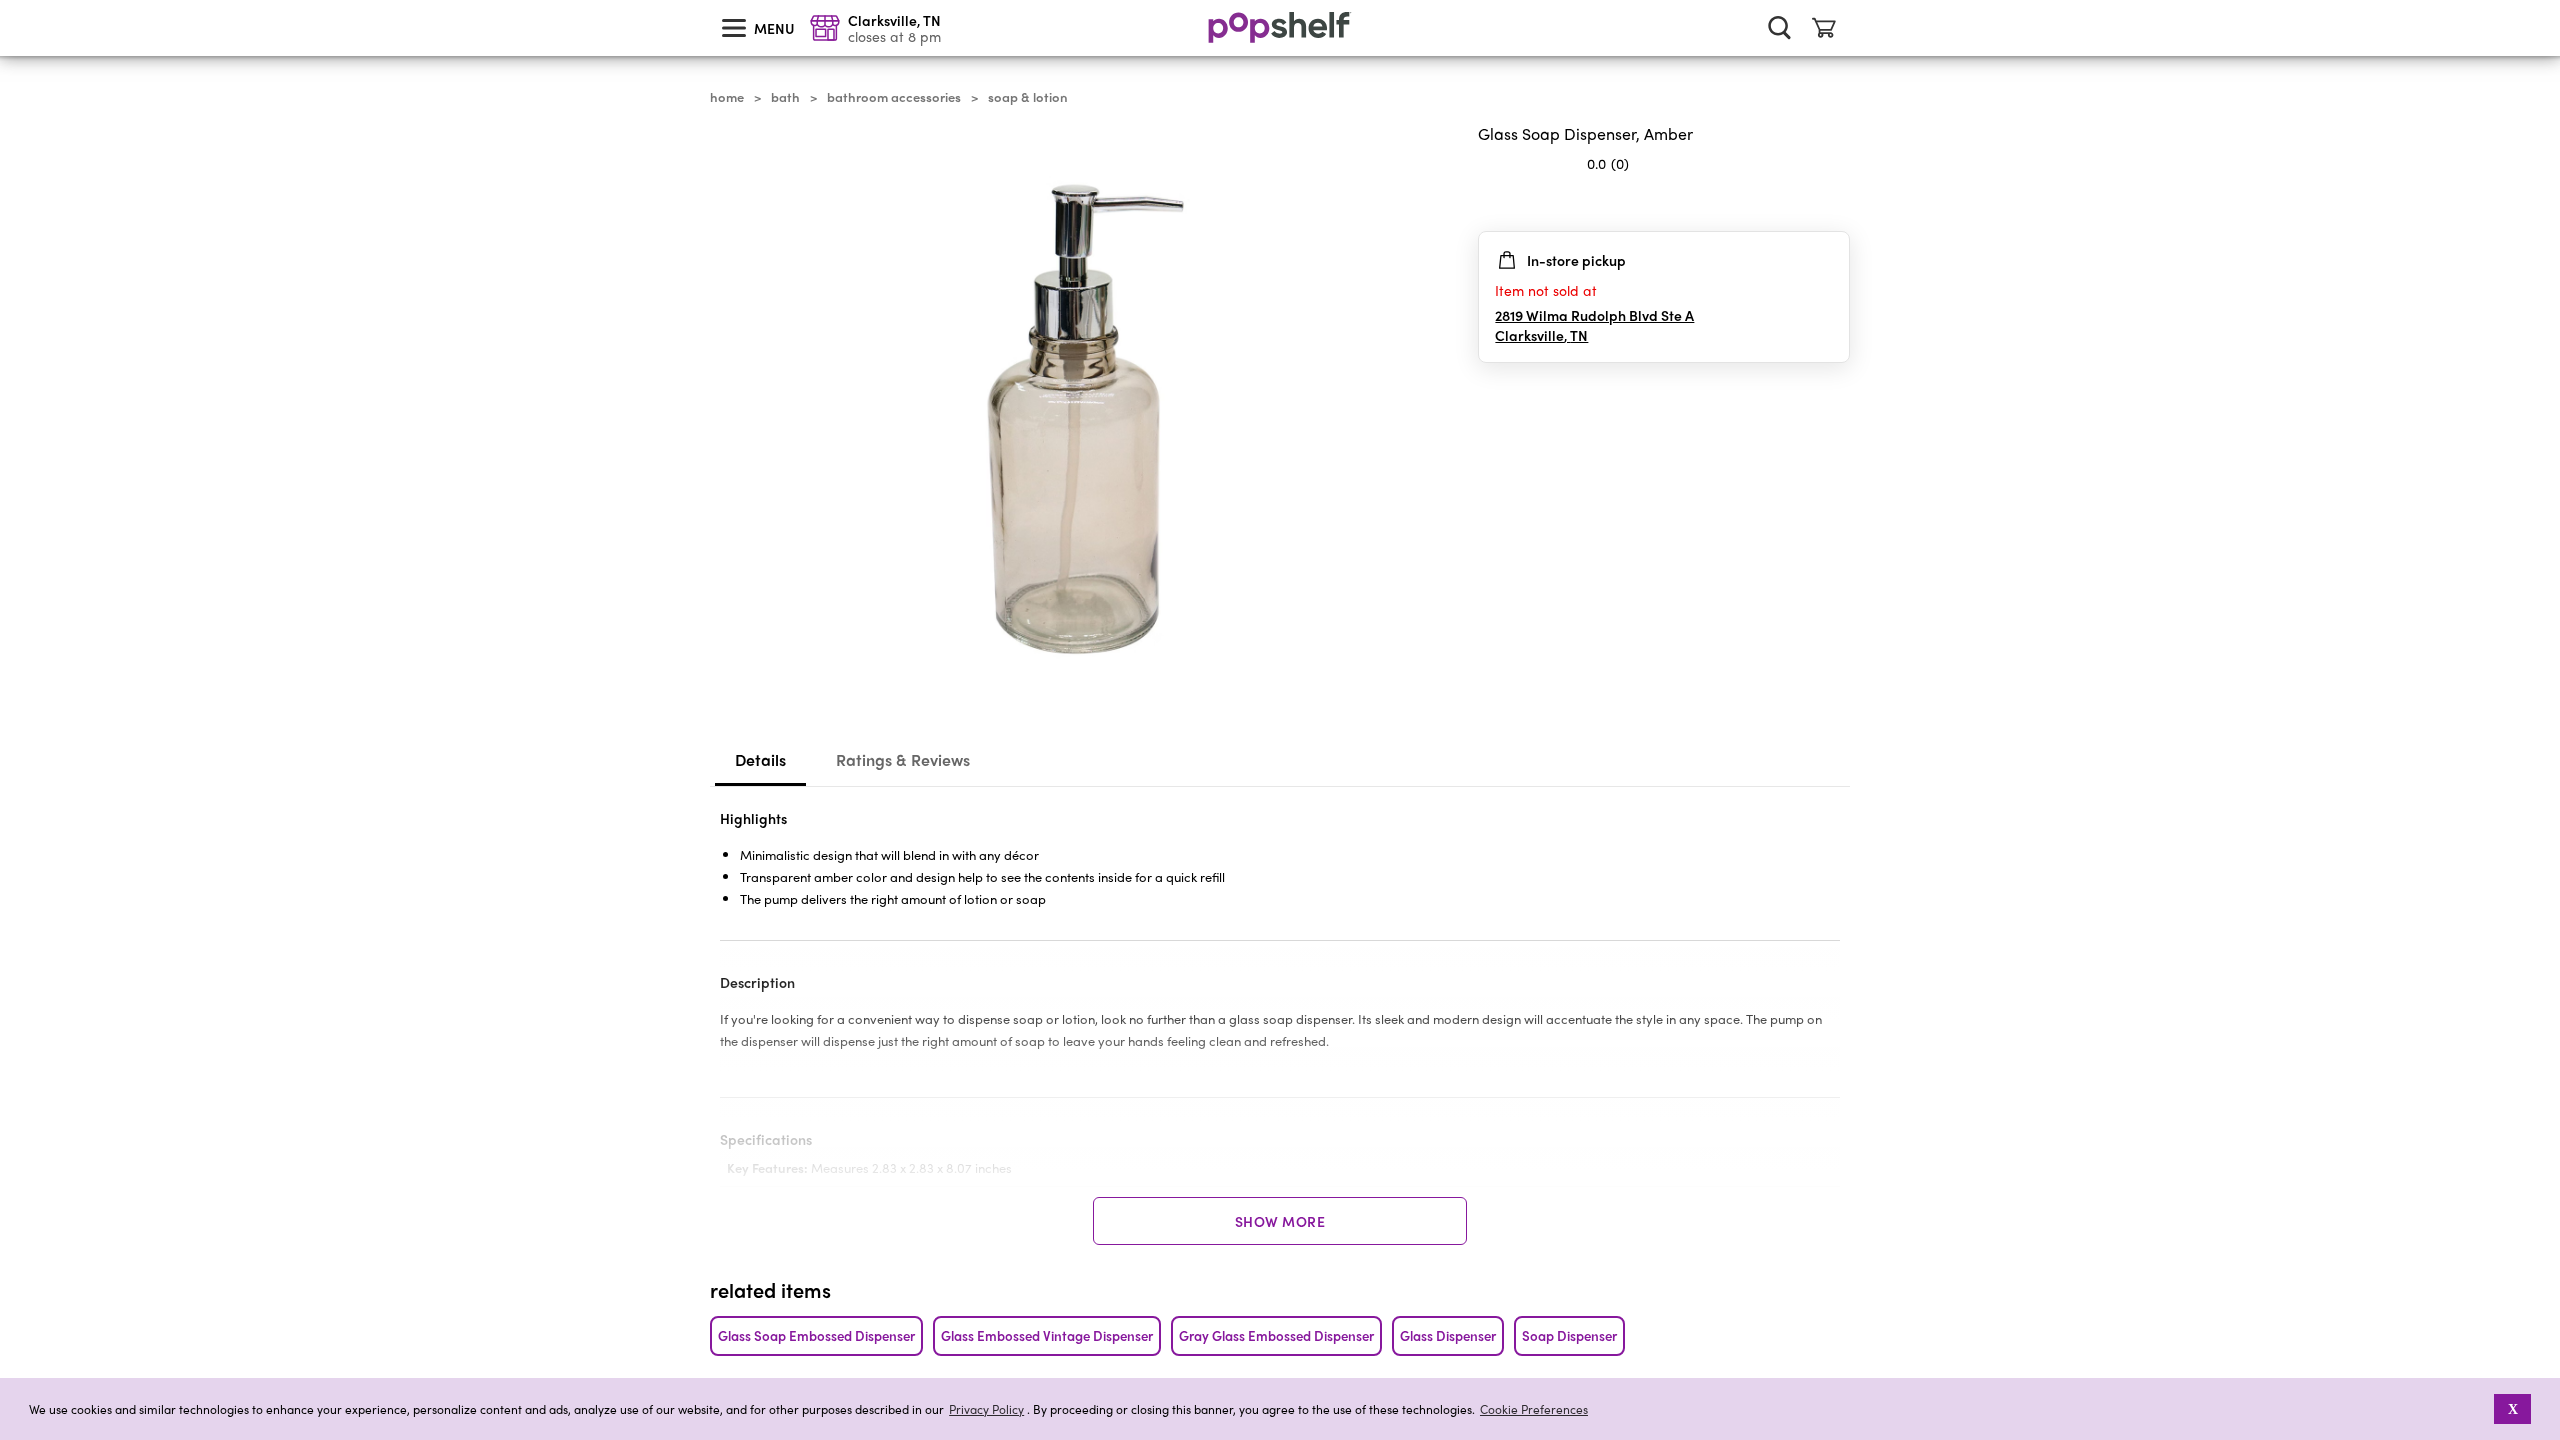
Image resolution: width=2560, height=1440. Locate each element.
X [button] (2513, 1409)
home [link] (727, 97)
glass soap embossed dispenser (816, 1335)
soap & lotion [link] (1028, 97)
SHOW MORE (1280, 1221)
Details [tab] (760, 759)
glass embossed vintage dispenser (1047, 1335)
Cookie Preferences (1534, 1409)
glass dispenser (1448, 1335)
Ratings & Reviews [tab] (903, 759)
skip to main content (9, 1)
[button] (2480, 1409)
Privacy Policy (986, 1409)
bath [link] (785, 97)
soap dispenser (1569, 1335)
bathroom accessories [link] (894, 97)
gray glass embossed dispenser (1276, 1335)
